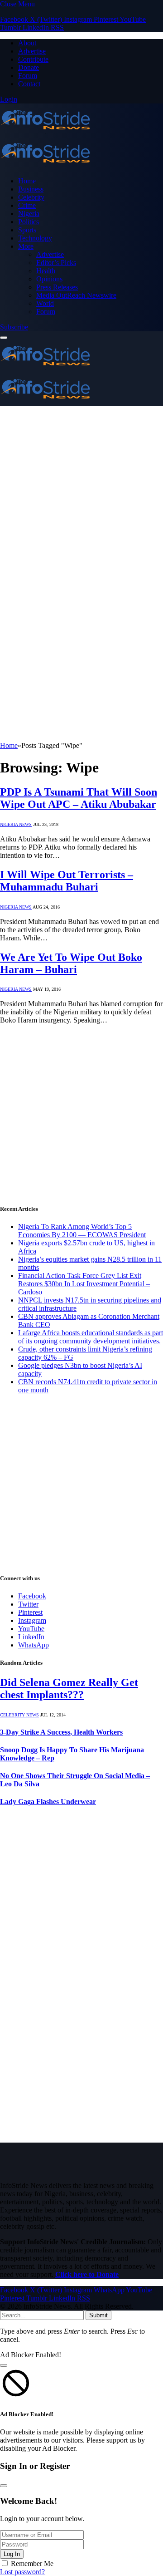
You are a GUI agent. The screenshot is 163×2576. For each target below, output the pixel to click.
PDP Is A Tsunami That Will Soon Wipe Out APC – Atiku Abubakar (79, 798)
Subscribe (14, 327)
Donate (29, 67)
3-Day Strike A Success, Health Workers (61, 1732)
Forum (28, 76)
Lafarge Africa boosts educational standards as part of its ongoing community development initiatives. (91, 1337)
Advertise (32, 51)
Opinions (49, 279)
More (26, 246)
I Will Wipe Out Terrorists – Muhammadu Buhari (67, 881)
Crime (27, 205)
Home (27, 181)
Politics (29, 222)
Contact (29, 84)
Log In (12, 2554)
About (27, 43)
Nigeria (29, 214)
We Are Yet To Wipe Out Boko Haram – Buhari (71, 963)
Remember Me (32, 2564)
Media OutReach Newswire (76, 295)
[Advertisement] (81, 492)
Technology (35, 238)
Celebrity (31, 197)
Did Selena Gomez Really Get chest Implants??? (69, 1689)
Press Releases (57, 287)
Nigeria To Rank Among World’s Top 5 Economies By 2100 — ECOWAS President (82, 1231)
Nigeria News (16, 824)
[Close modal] (4, 2365)
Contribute (33, 59)
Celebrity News (19, 1715)
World (45, 303)
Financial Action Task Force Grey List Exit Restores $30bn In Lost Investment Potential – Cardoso (84, 1284)
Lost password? (22, 2572)
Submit (98, 2315)
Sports (27, 230)
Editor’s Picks (56, 263)
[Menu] (4, 338)
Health (46, 271)
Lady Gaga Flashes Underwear (48, 1802)
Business (31, 189)
